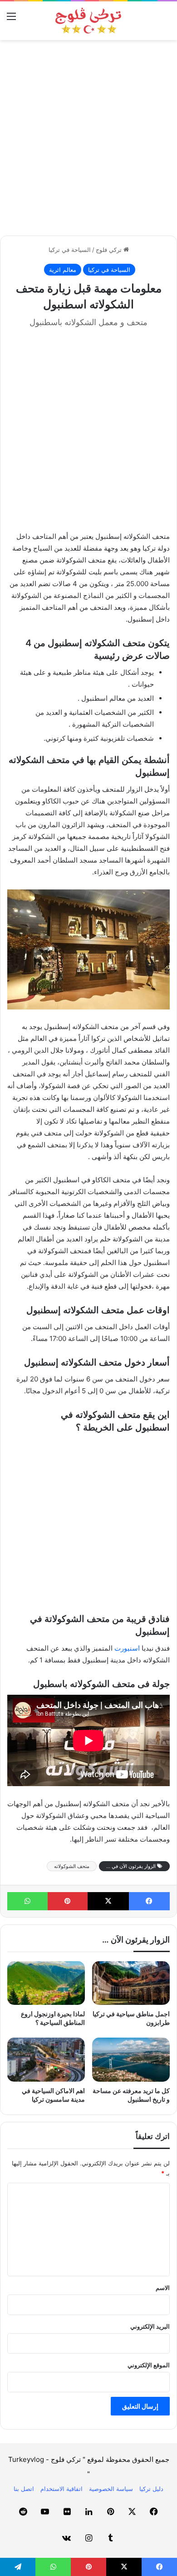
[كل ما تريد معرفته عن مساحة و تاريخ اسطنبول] (131, 2059)
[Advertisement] (88, 138)
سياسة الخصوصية (111, 2489)
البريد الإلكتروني (150, 2326)
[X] (108, 1901)
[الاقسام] (11, 19)
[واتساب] (27, 1901)
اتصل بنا (24, 2489)
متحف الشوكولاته (72, 1866)
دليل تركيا (151, 2489)
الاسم (163, 2288)
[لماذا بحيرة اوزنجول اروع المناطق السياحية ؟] (46, 1983)
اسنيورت (127, 1648)
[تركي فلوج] (88, 21)
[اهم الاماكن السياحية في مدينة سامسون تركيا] (46, 2059)
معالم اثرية (63, 270)
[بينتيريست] (68, 1901)
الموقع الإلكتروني (149, 2365)
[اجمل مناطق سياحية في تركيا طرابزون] (131, 1983)
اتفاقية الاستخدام (61, 2489)
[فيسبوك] (150, 1901)
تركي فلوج (110, 250)
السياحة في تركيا (70, 250)
